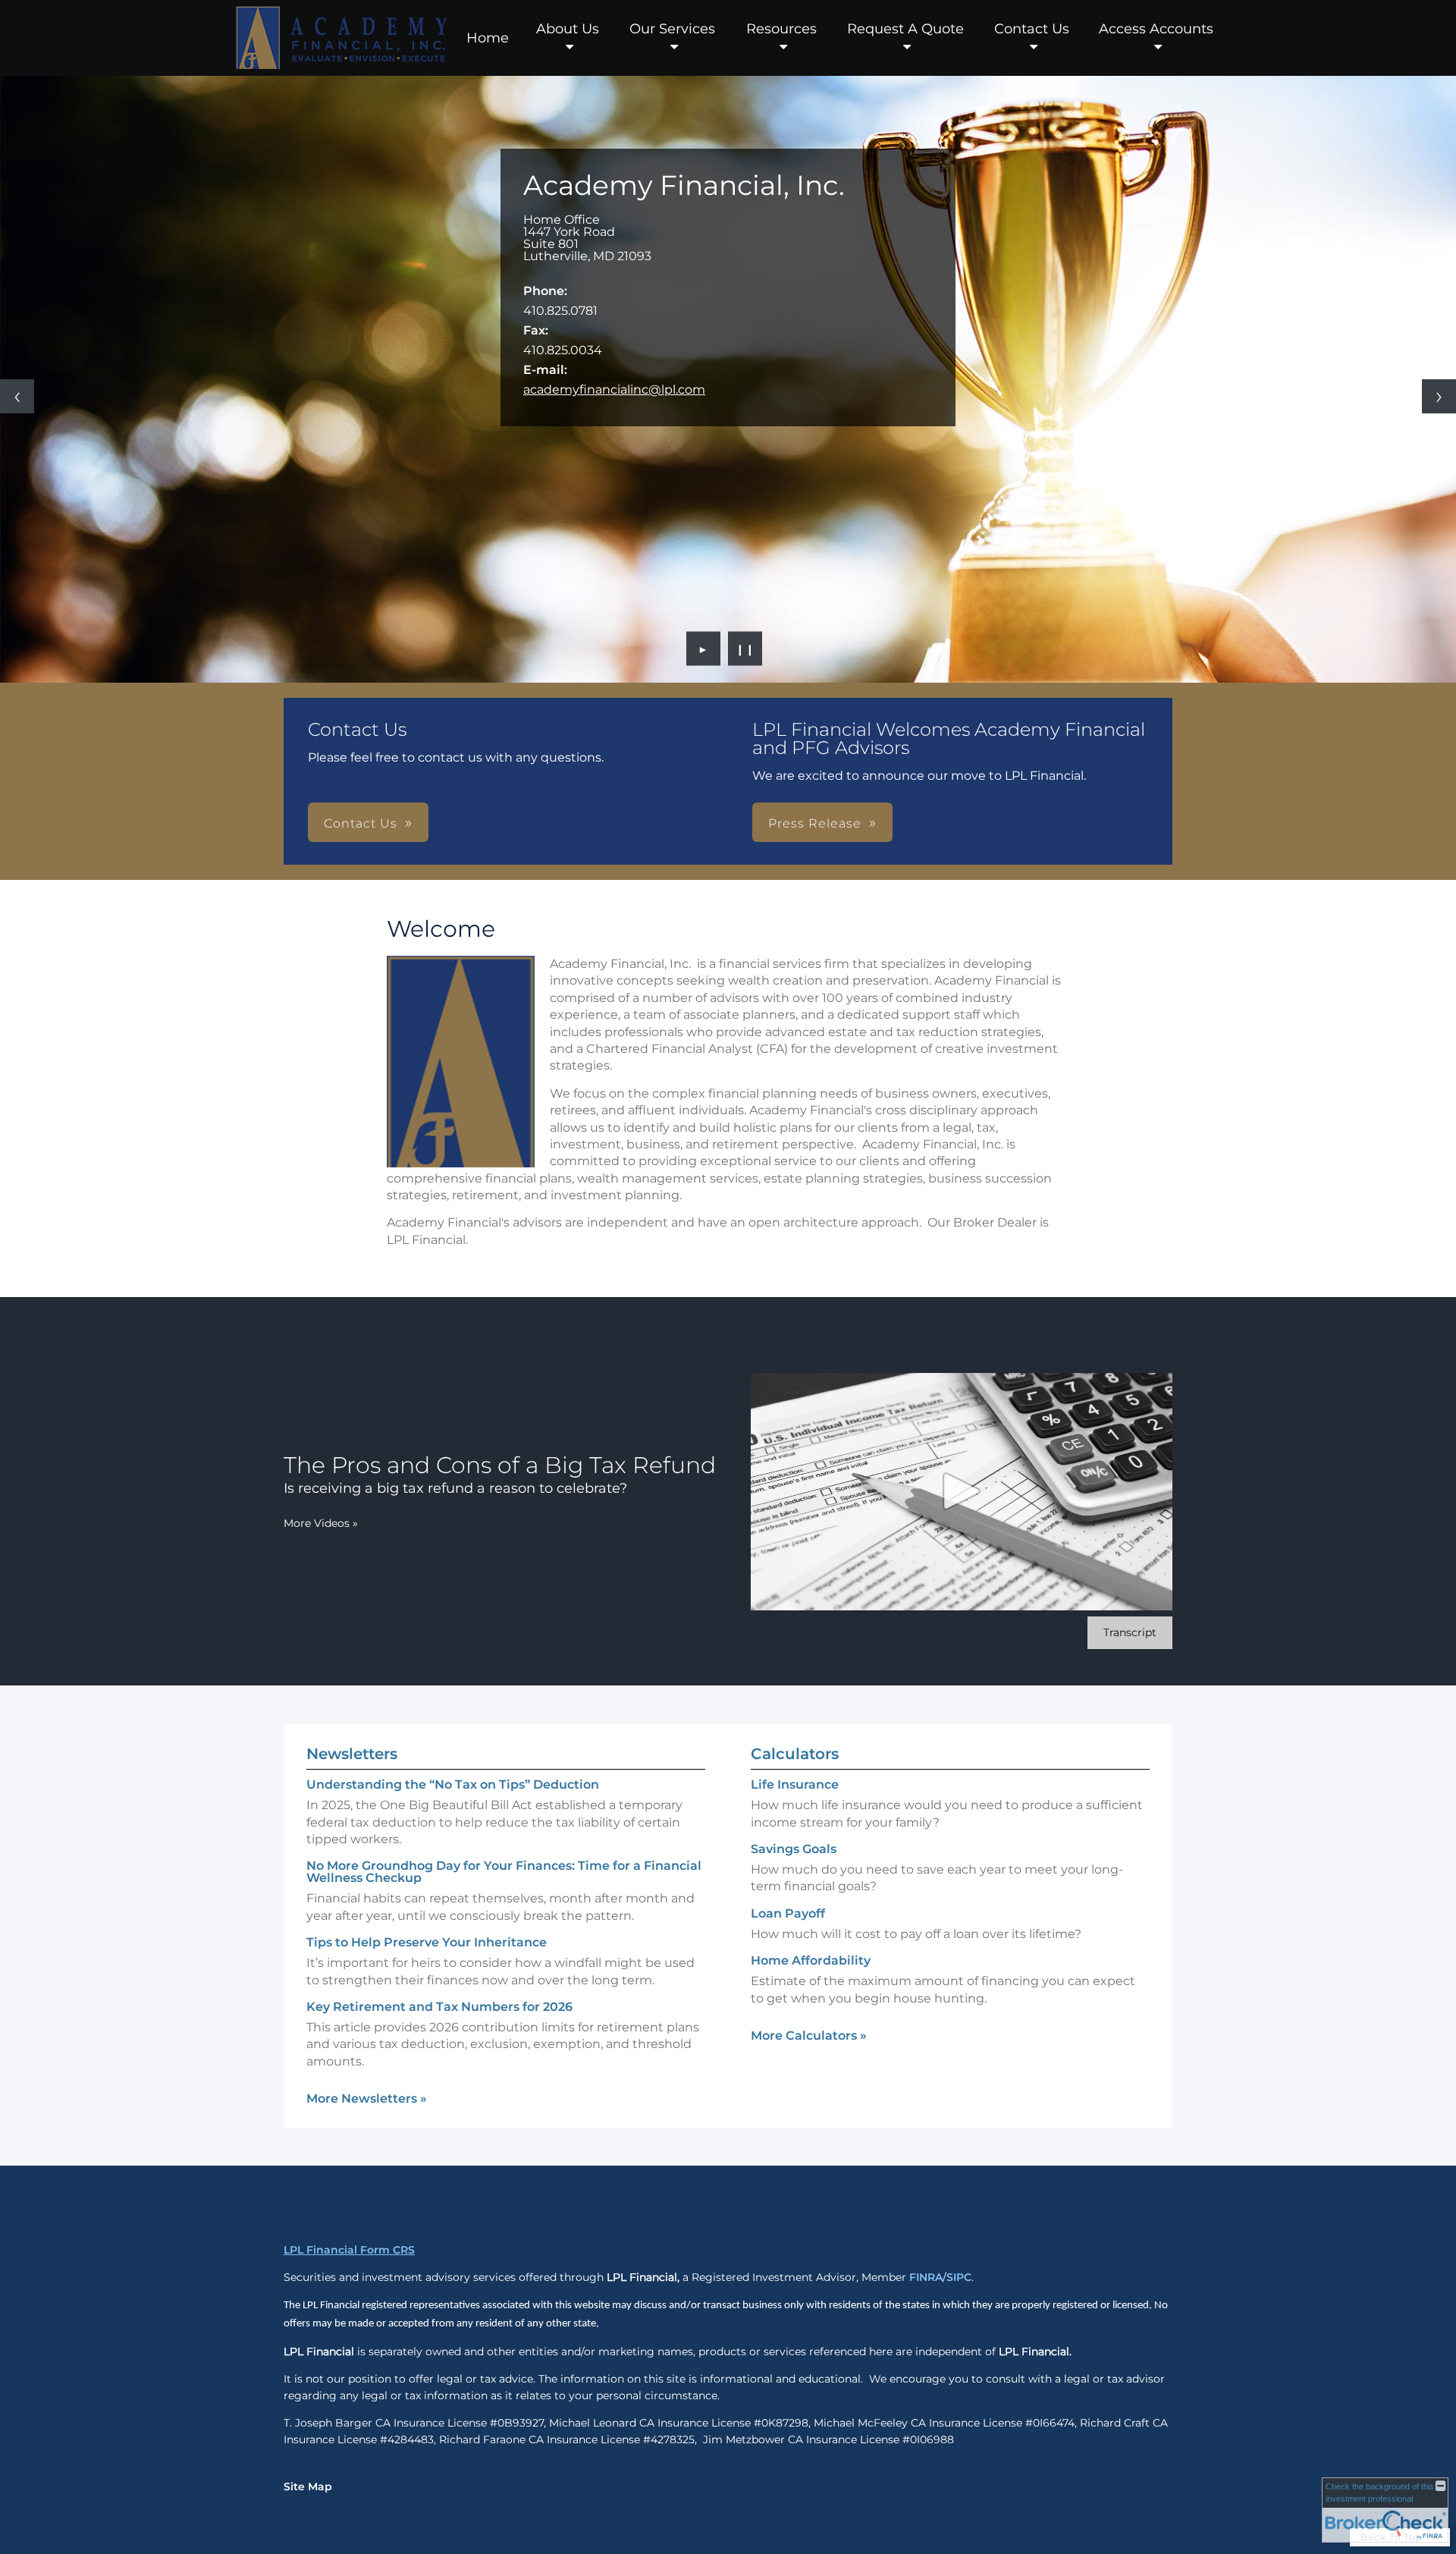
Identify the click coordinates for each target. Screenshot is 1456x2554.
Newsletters (352, 1754)
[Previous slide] (17, 396)
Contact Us (1032, 29)
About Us (568, 29)
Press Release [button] (815, 823)
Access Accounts (1156, 29)
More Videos (321, 1523)
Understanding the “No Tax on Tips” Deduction (453, 1784)
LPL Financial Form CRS (349, 2250)
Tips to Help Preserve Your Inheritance (427, 1942)
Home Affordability (811, 1960)
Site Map (308, 2486)
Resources (781, 29)
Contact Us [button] (361, 823)
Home (488, 38)
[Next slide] (1439, 396)
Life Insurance (795, 1784)
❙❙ (745, 649)
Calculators (795, 1754)
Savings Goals (794, 1849)
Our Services (672, 29)
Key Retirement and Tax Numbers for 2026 (439, 2007)
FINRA (926, 2277)
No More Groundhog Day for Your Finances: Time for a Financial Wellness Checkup (504, 1872)
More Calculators (809, 2036)
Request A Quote (905, 29)
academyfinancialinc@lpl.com (614, 390)
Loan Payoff (788, 1913)
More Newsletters (367, 2098)
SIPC (959, 2277)
